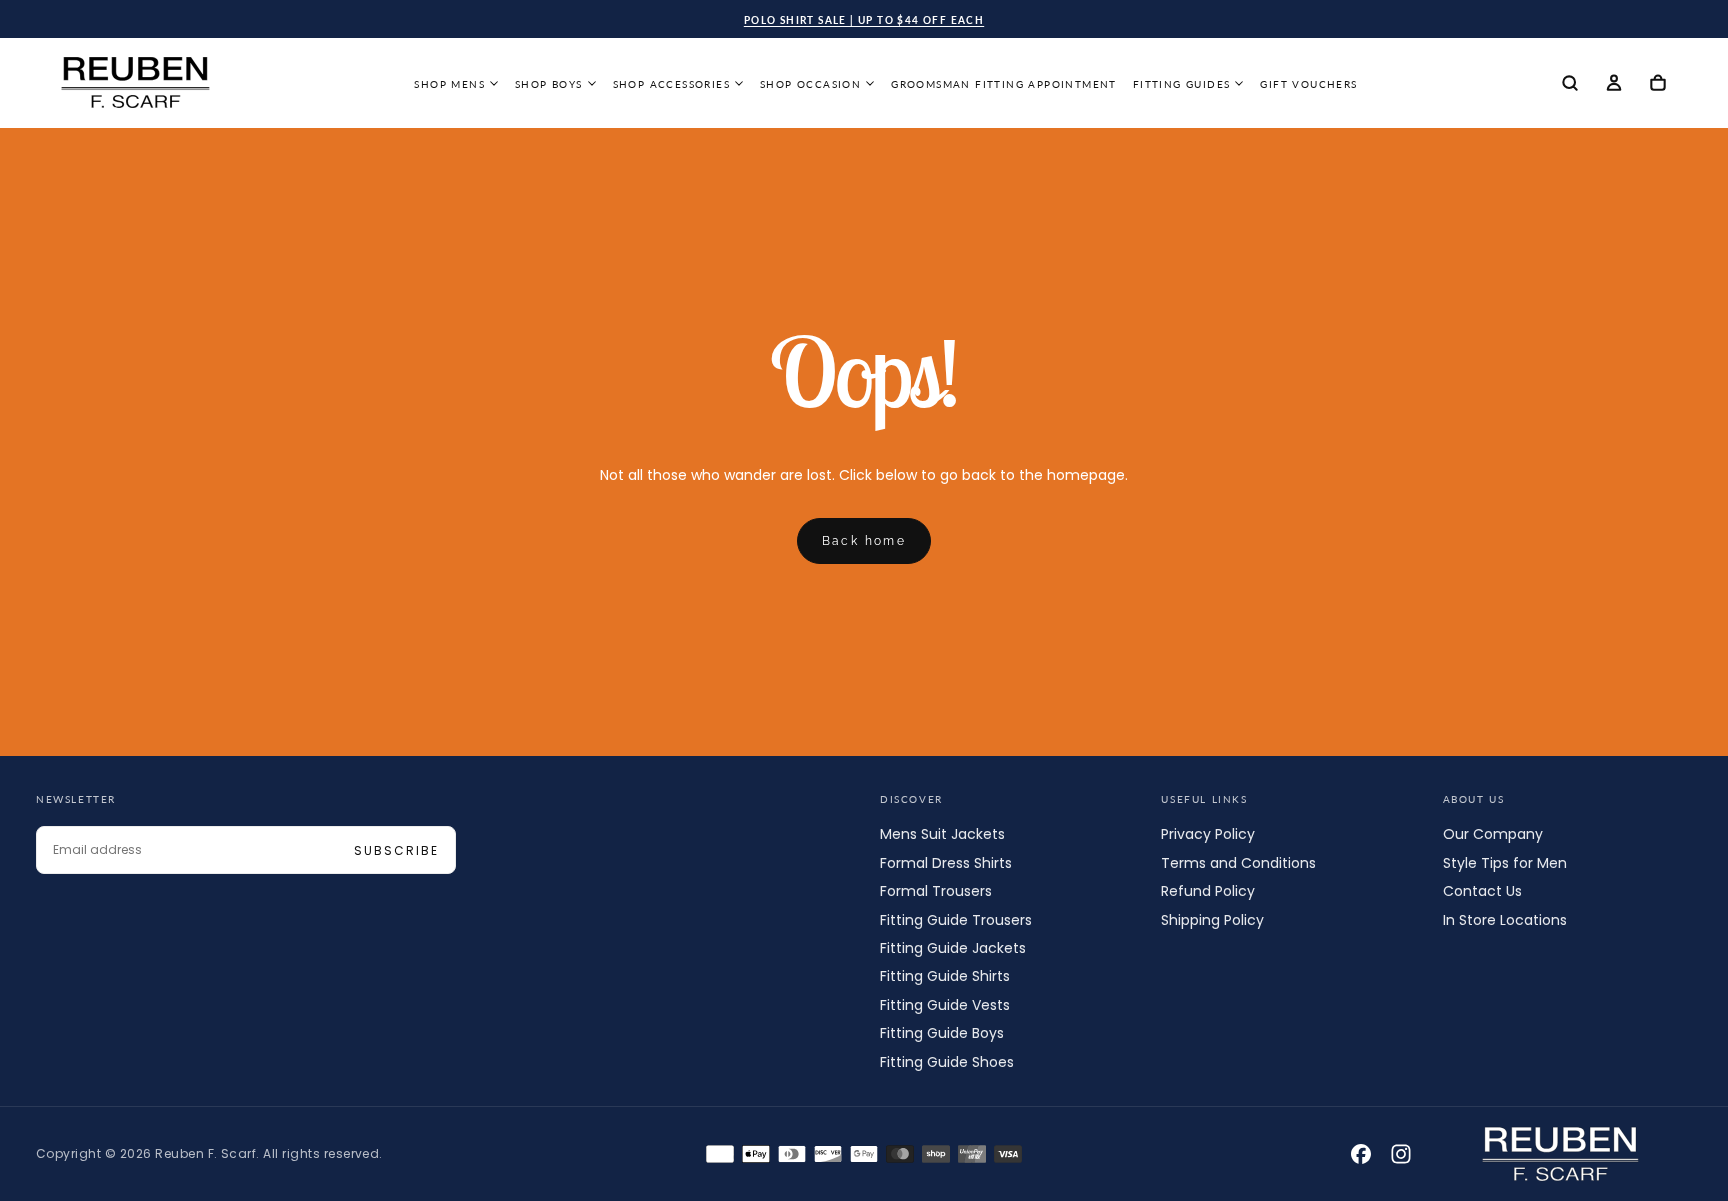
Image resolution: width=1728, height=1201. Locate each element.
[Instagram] (1401, 1154)
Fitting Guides (1182, 84)
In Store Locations (1505, 920)
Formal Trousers (936, 891)
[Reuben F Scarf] (1561, 1154)
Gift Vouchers (1308, 84)
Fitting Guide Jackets (953, 948)
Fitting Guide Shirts (945, 976)
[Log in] (1614, 84)
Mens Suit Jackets (942, 834)
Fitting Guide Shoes (947, 1062)
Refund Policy (1208, 891)
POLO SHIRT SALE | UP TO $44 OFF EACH (864, 20)
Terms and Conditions (1238, 863)
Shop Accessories (671, 84)
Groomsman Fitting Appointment (1004, 84)
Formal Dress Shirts (946, 863)
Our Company (1493, 834)
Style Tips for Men (1505, 863)
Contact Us (1482, 891)
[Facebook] (1361, 1154)
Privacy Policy (1208, 834)
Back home (864, 541)
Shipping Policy (1212, 920)
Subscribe (396, 850)
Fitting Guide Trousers (956, 920)
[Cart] (1658, 84)
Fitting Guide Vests (945, 1005)
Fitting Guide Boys (942, 1033)
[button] (1570, 84)
